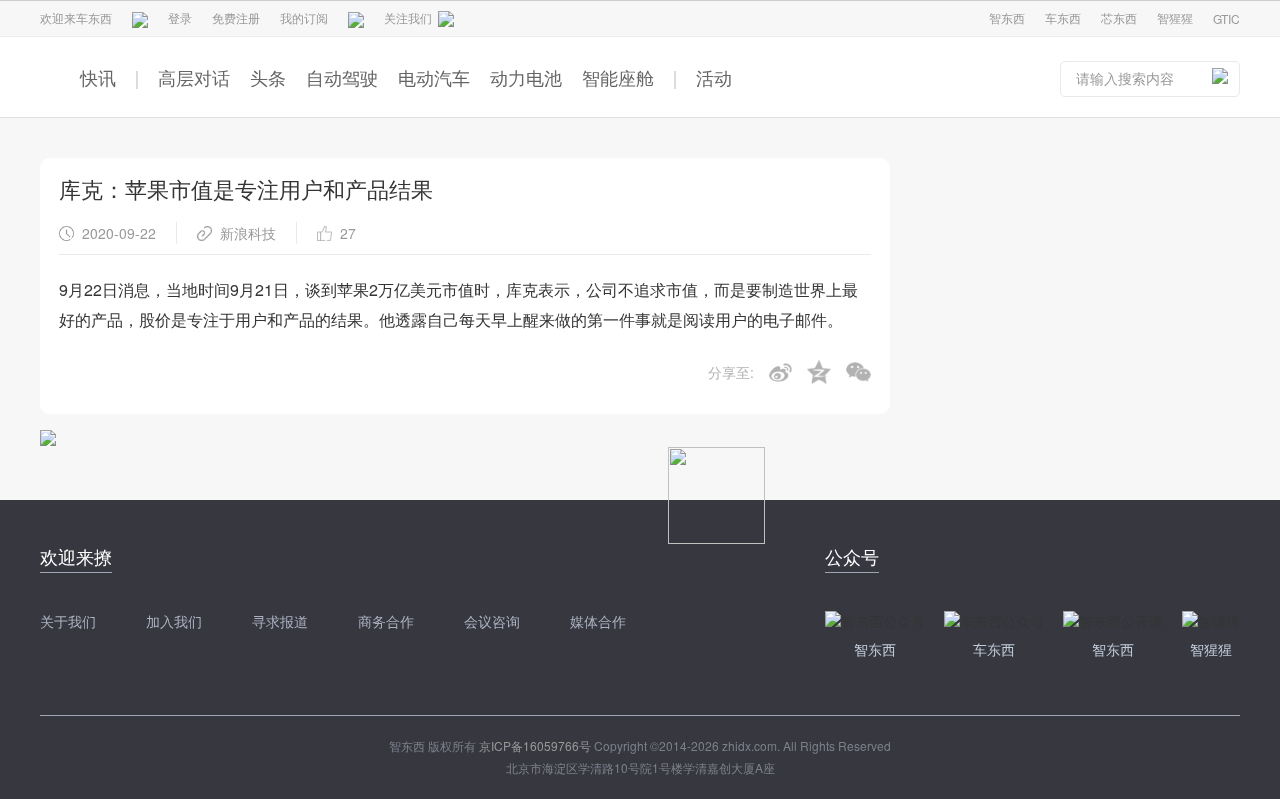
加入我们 (174, 621)
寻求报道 (280, 621)
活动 (714, 77)
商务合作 (386, 621)
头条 (268, 77)
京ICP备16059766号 (535, 745)
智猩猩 (1175, 17)
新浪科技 (248, 233)
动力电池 (526, 77)
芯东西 (1119, 17)
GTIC (1226, 18)
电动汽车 (434, 77)
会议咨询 (492, 621)
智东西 (1007, 17)
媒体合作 (598, 621)
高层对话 (194, 77)
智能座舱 (618, 77)
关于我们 (68, 621)
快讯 (98, 77)
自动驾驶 (342, 77)
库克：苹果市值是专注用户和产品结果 (246, 188)
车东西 (1063, 17)
